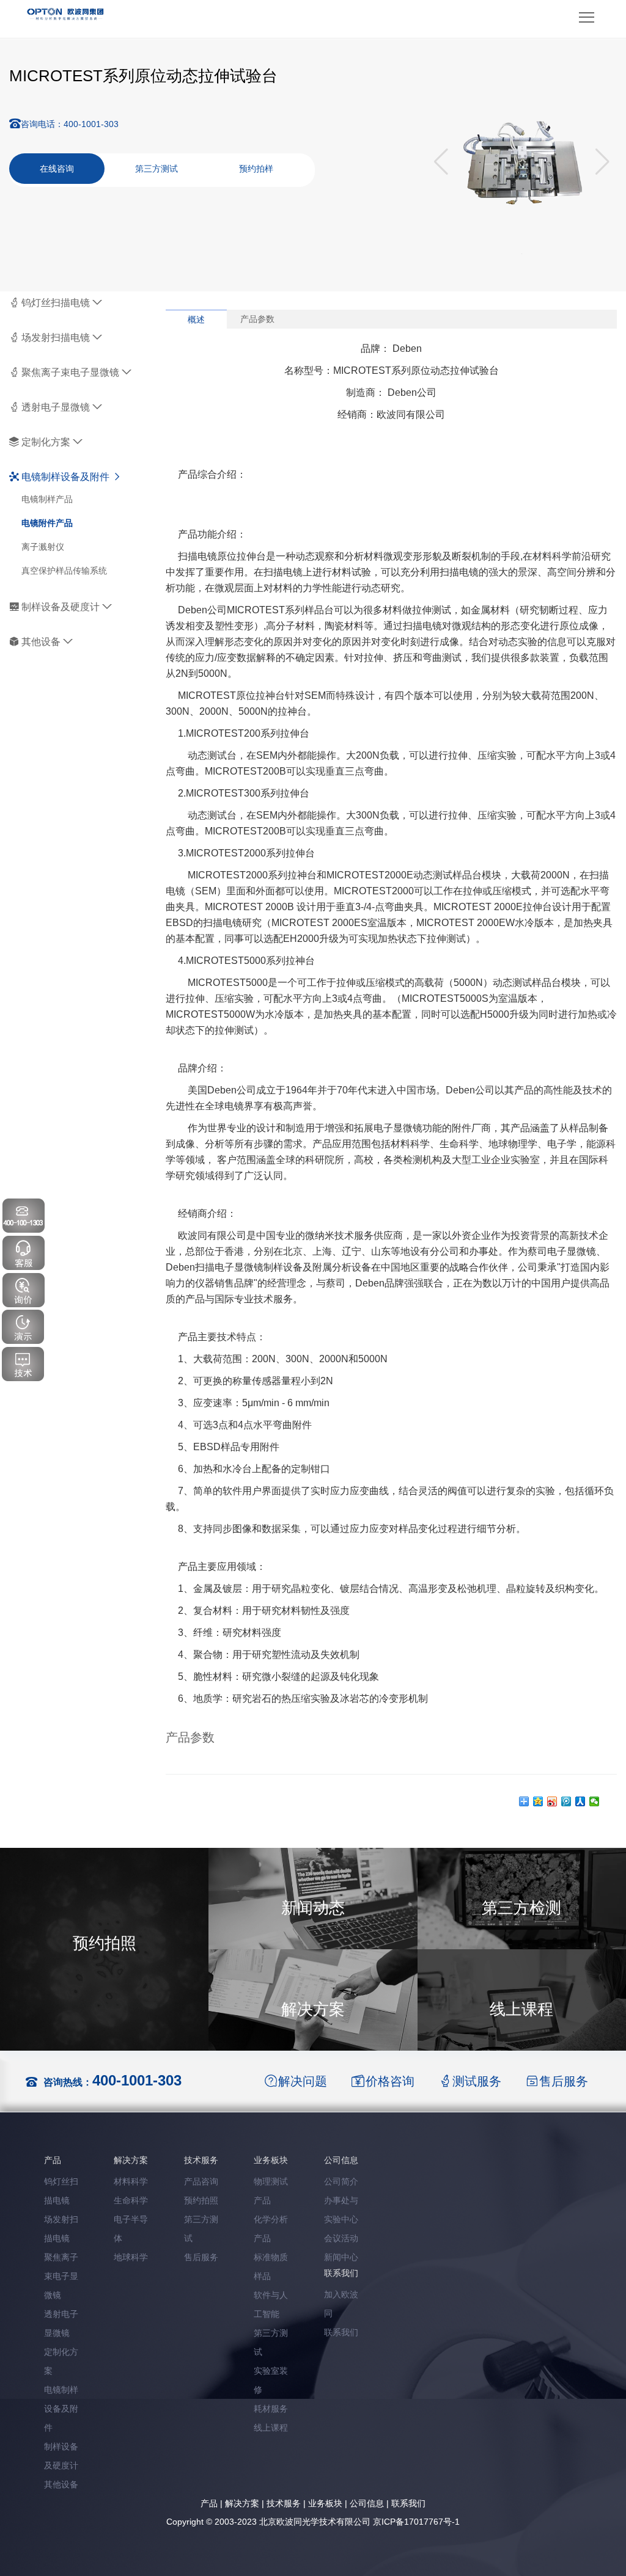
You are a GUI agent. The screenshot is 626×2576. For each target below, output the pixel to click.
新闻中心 (341, 2257)
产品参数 (257, 319)
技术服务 (284, 2503)
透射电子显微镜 (56, 407)
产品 (209, 2503)
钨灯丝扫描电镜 (56, 303)
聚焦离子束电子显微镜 (70, 372)
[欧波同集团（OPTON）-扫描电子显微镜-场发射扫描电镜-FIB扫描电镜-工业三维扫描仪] (66, 13)
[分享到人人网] (580, 1801)
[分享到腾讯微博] (566, 1801)
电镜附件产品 (47, 523)
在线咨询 (57, 169)
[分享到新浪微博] (552, 1801)
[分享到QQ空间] (538, 1801)
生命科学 (131, 2200)
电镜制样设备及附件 (65, 477)
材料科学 (131, 2181)
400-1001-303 (137, 2080)
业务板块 (325, 2503)
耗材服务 (271, 2409)
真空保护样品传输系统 (64, 571)
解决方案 (242, 2503)
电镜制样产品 (47, 499)
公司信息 (367, 2503)
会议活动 (341, 2238)
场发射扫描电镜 (56, 338)
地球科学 (131, 2257)
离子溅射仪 (43, 547)
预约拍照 (201, 2200)
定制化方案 (46, 442)
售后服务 (201, 2257)
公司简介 (341, 2181)
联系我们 (341, 2332)
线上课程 (271, 2428)
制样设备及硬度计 (61, 607)
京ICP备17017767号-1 (416, 2522)
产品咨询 (201, 2181)
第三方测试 (156, 169)
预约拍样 (256, 169)
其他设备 (41, 642)
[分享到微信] (595, 1801)
